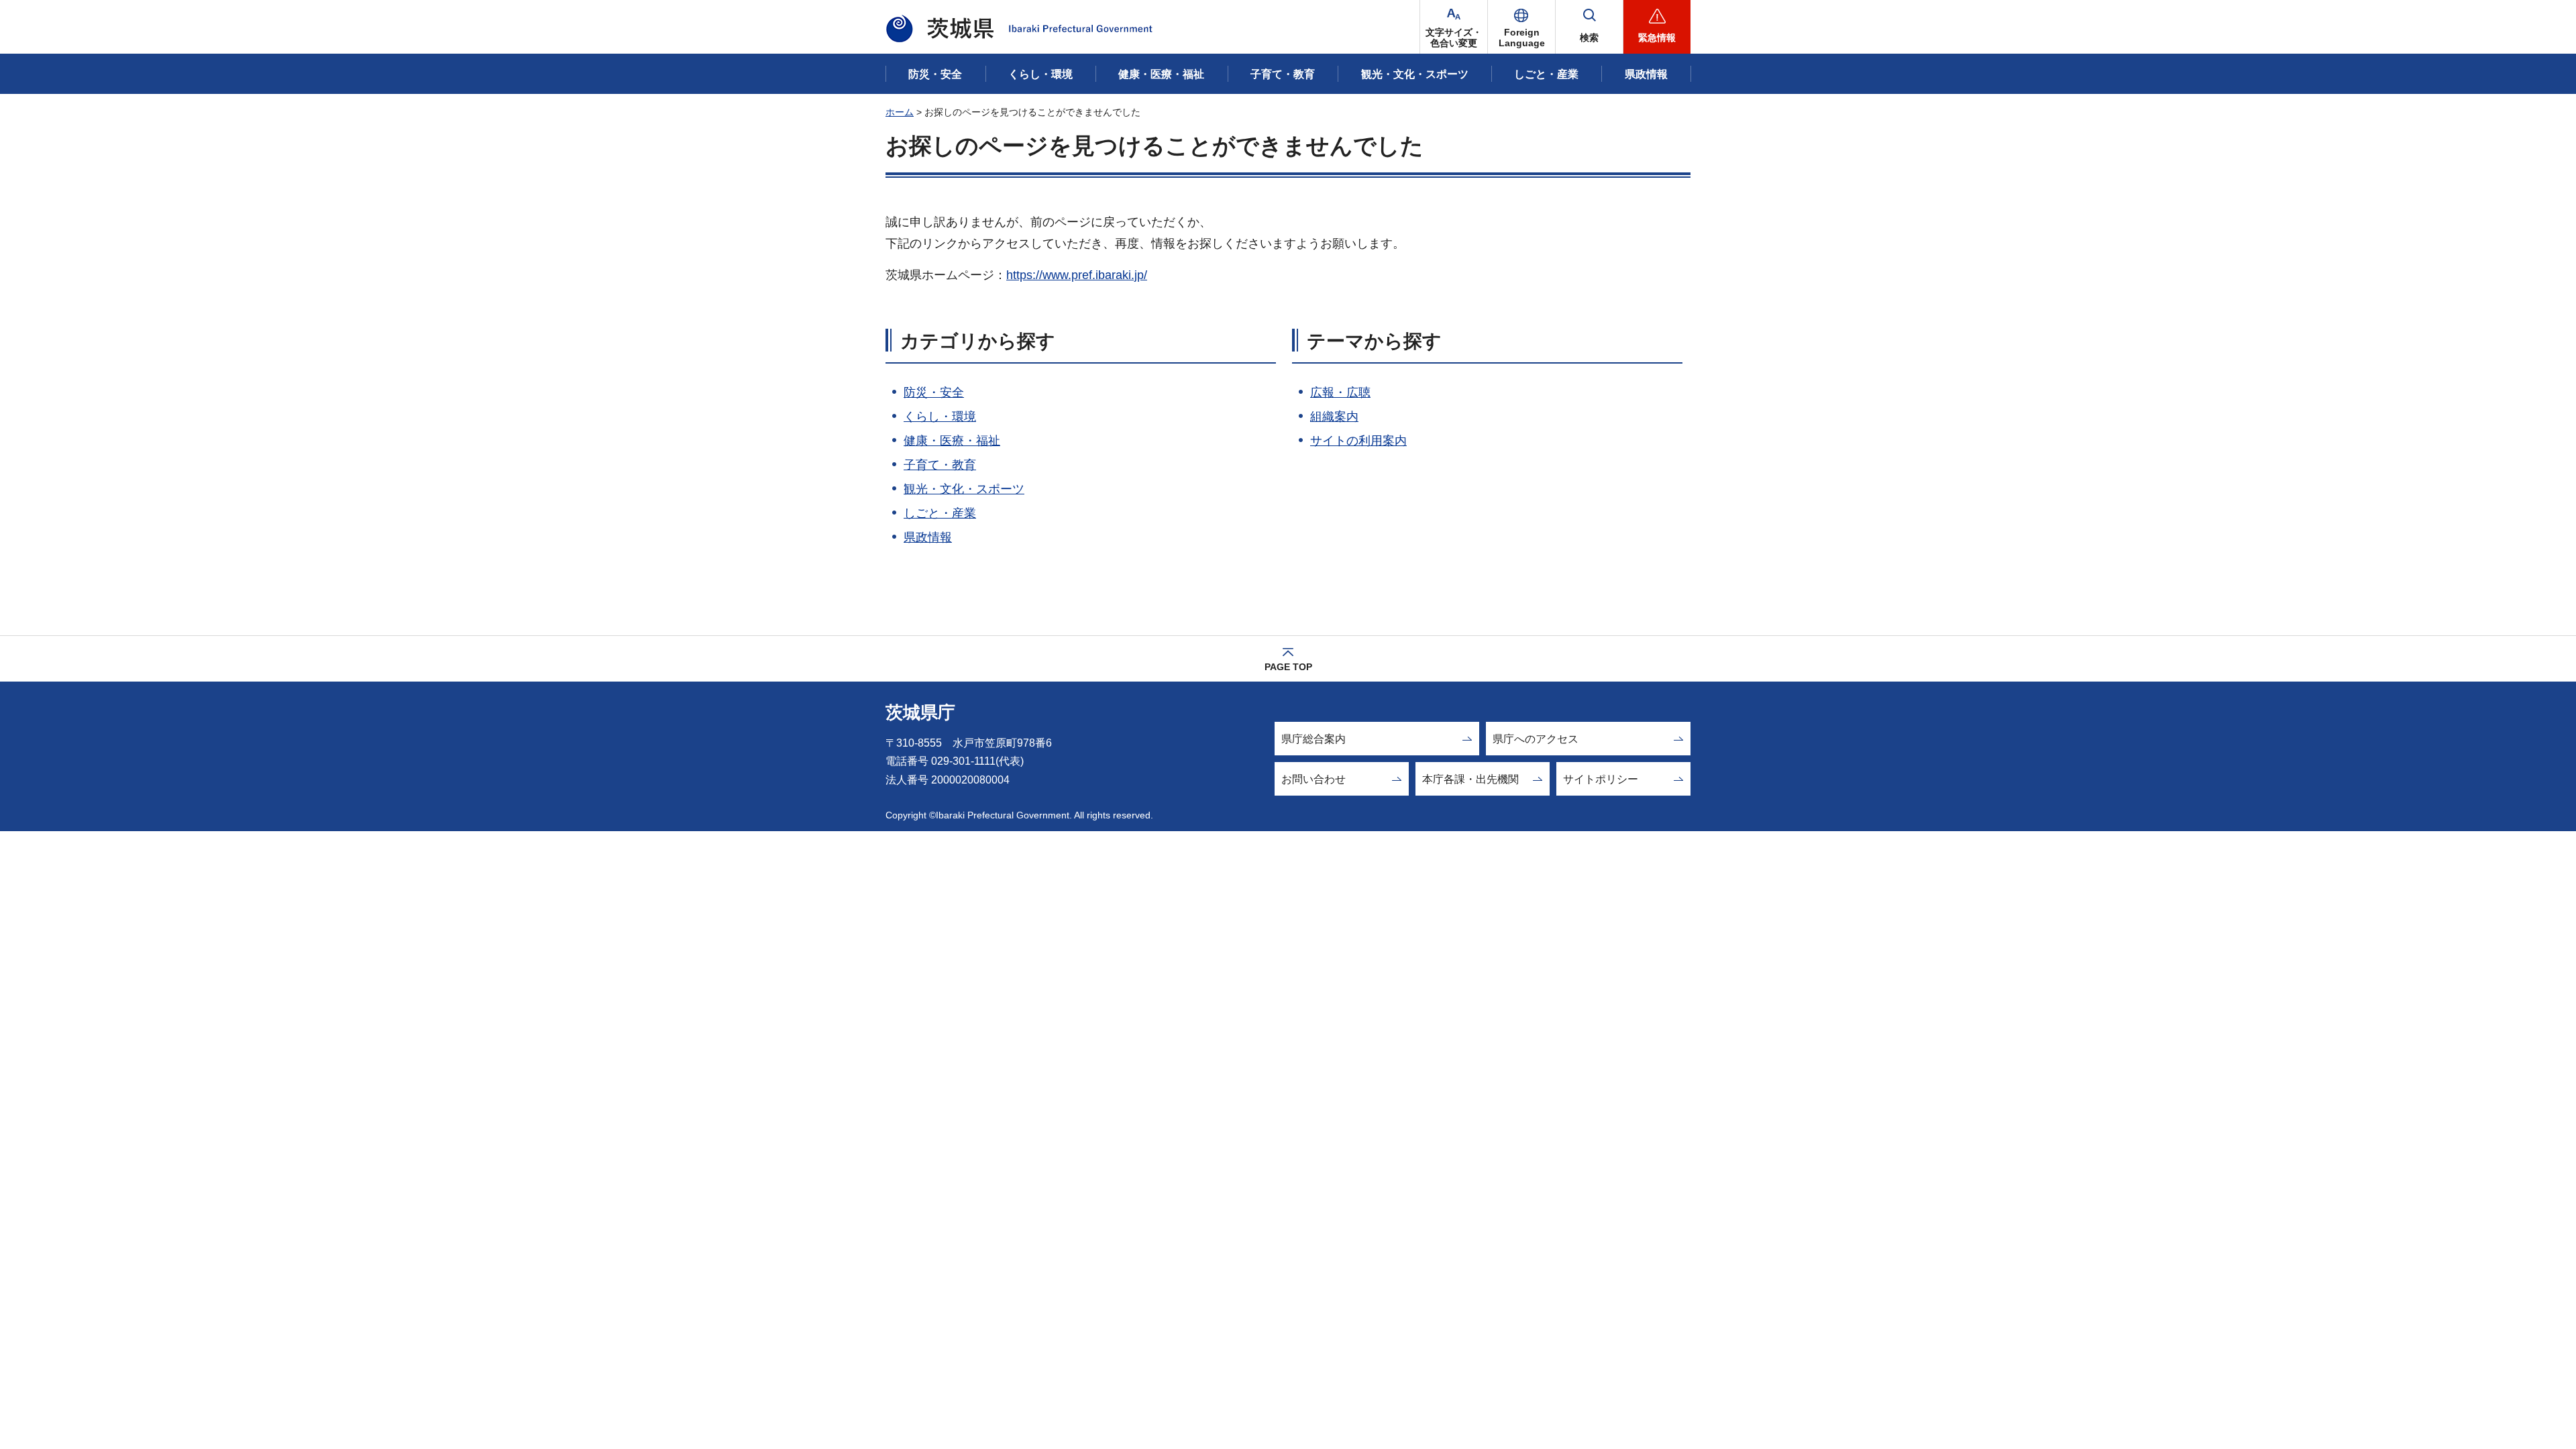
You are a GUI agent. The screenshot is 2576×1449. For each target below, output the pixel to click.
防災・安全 (934, 392)
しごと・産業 (940, 513)
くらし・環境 (940, 417)
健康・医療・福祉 (952, 441)
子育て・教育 (940, 465)
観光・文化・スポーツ (964, 489)
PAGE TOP (1288, 667)
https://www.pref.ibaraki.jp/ (1077, 275)
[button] (1521, 27)
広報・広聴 (1340, 392)
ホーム (900, 112)
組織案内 (1334, 417)
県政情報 (928, 537)
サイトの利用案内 (1358, 441)
